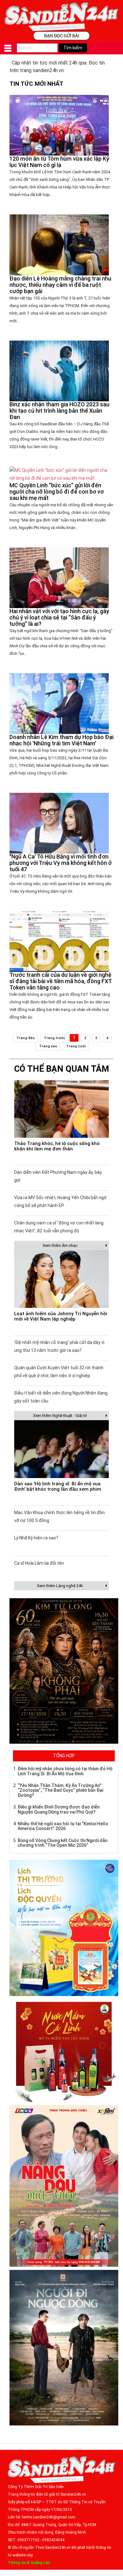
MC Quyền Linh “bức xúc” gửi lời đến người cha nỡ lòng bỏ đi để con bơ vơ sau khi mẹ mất (57, 492)
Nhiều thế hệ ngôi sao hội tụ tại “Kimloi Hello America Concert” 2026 (63, 1826)
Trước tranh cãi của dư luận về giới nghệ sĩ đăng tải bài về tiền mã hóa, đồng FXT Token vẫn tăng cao (61, 981)
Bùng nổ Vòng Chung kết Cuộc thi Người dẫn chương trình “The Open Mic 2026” (63, 1843)
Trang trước (55, 1038)
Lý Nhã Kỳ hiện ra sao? (36, 1538)
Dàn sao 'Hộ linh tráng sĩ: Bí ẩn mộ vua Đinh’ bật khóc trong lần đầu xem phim (58, 1486)
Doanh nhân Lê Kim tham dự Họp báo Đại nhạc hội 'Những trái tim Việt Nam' (61, 740)
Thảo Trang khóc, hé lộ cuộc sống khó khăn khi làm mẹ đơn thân (57, 1146)
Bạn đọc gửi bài (62, 36)
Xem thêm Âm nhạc (60, 1245)
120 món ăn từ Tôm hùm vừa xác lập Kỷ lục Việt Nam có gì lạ (59, 162)
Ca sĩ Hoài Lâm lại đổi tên (39, 1563)
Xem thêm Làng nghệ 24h (60, 1586)
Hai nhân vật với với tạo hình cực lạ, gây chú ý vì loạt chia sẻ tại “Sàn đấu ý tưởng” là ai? (59, 617)
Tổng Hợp (64, 1756)
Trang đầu (26, 1038)
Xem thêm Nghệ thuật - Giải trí (60, 1416)
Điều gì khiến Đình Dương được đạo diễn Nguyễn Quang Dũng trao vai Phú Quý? (59, 1809)
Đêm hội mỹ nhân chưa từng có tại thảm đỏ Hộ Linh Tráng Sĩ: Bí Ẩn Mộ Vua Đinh (65, 1771)
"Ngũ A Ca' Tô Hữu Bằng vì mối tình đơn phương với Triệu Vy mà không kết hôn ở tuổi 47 (61, 863)
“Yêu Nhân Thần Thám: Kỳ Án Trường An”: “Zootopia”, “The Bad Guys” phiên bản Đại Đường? (60, 1790)
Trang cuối (76, 1046)
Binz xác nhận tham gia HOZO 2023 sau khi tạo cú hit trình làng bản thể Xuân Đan (59, 411)
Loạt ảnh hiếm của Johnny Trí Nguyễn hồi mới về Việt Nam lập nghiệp (61, 1316)
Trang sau (48, 1046)
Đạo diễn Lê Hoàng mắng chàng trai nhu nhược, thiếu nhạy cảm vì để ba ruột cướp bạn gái (60, 285)
